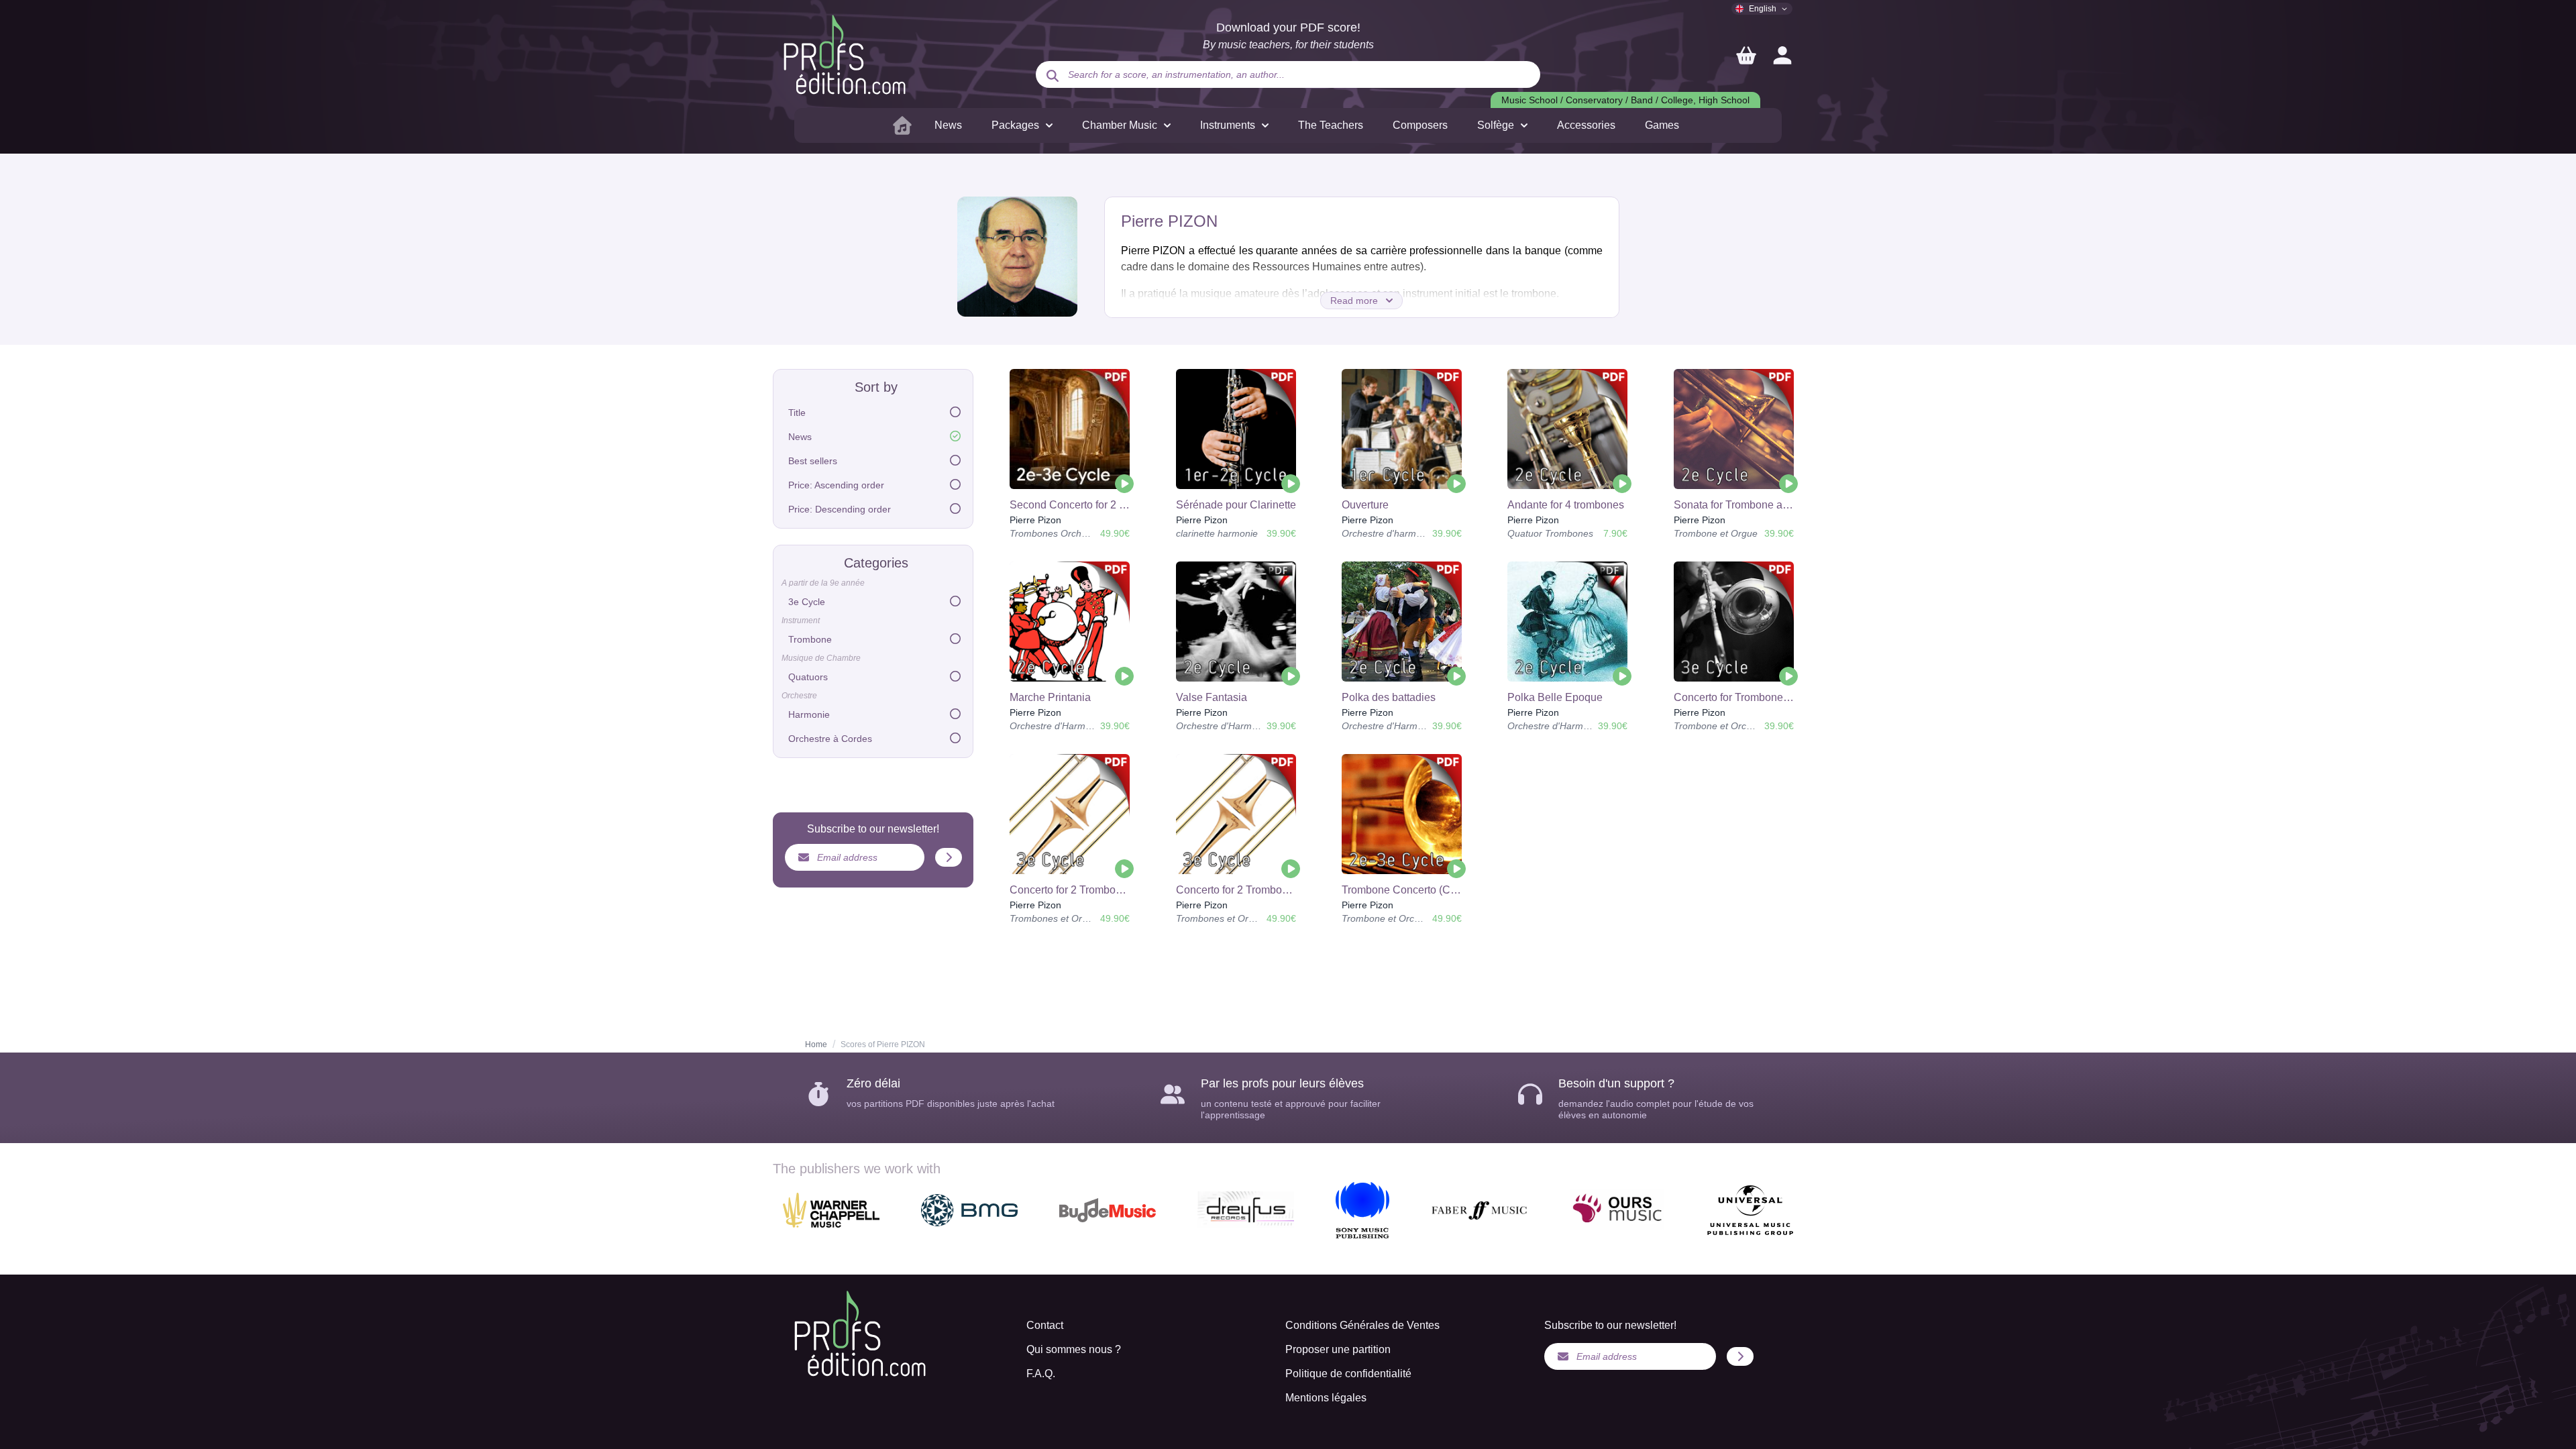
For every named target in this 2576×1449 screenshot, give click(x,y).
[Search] (1053, 76)
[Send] (949, 857)
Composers (1420, 125)
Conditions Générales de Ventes (1362, 1325)
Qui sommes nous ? (1074, 1349)
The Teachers (1331, 125)
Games (1662, 125)
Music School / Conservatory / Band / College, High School (1625, 100)
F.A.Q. (1041, 1374)
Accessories (1586, 125)
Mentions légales (1326, 1398)
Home (816, 1044)
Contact (1045, 1325)
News (948, 125)
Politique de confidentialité (1348, 1374)
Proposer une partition (1338, 1349)
